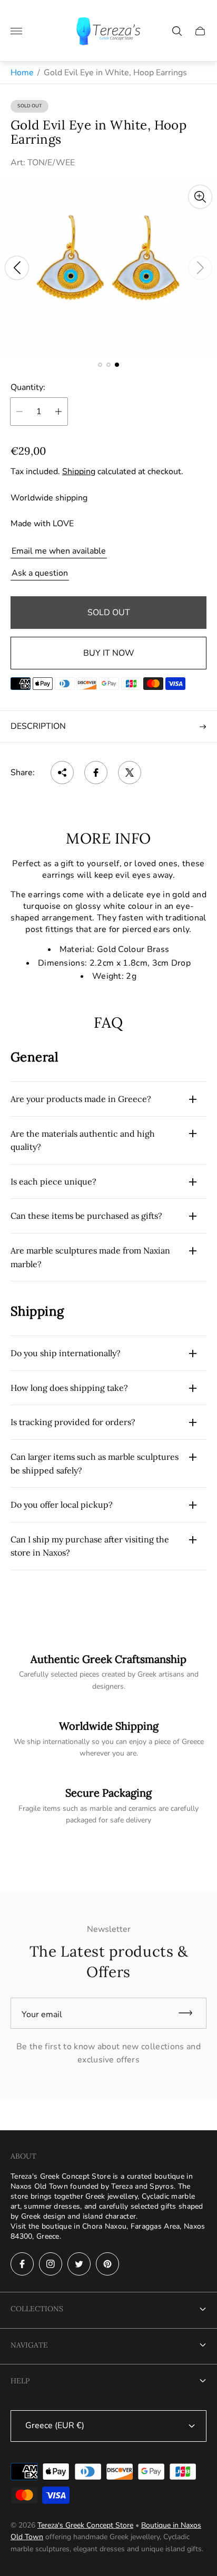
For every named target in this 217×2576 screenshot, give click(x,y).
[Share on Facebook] (96, 773)
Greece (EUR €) (55, 2425)
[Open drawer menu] (16, 31)
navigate (29, 2345)
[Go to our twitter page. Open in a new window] (79, 2264)
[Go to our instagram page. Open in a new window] (51, 2264)
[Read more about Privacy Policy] (108, 1739)
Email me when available (59, 551)
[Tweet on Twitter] (130, 773)
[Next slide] (200, 268)
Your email (42, 2014)
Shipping (79, 472)
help (20, 2381)
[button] (100, 365)
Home (22, 73)
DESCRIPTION (38, 726)
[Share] (62, 773)
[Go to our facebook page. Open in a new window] (22, 2264)
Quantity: (28, 387)
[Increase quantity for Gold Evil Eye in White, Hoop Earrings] (58, 412)
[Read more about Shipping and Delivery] (108, 1672)
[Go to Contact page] (108, 1806)
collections (37, 2309)
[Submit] (190, 2013)
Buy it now (109, 653)
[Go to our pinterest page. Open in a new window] (107, 2264)
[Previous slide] (17, 268)
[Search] (177, 31)
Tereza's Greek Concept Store (85, 2525)
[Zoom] (200, 197)
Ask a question (40, 573)
